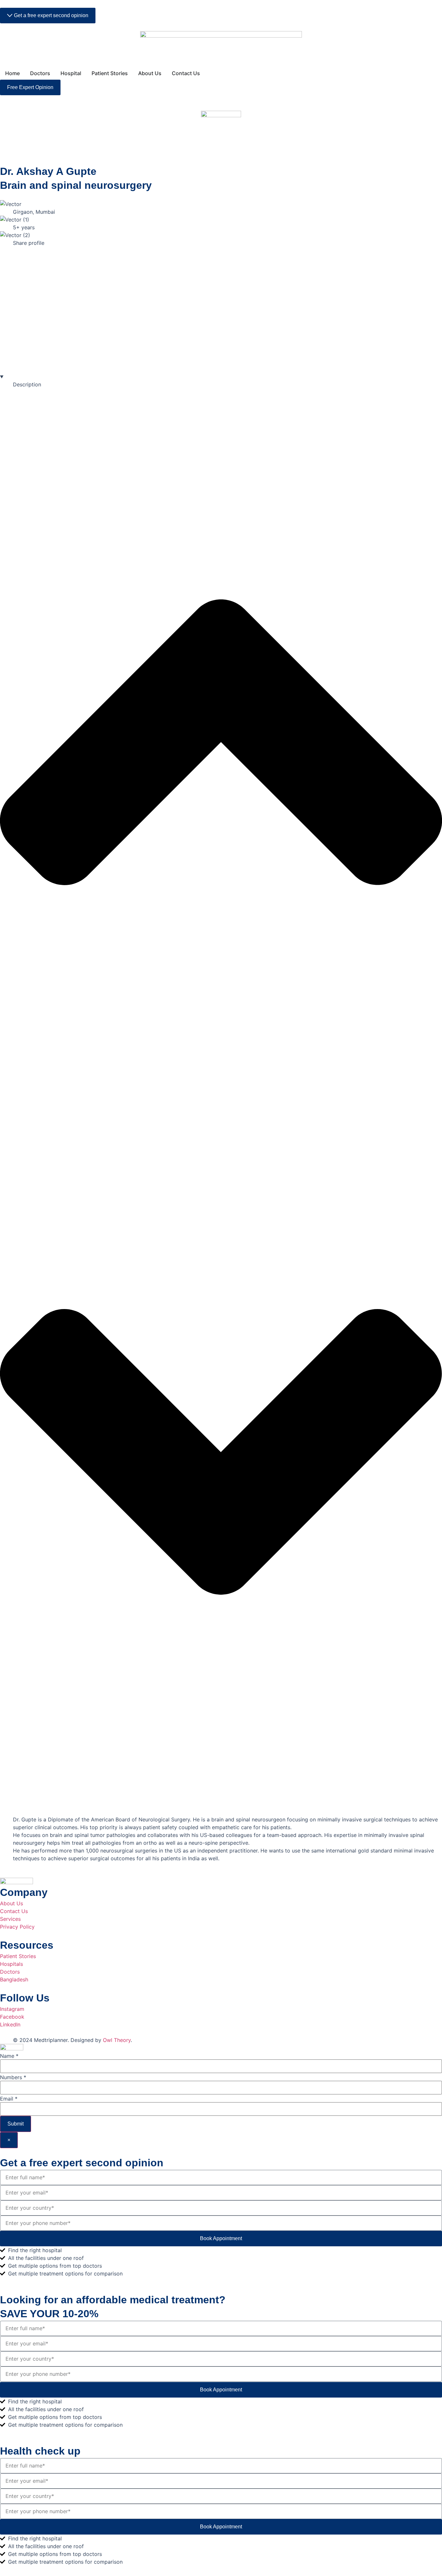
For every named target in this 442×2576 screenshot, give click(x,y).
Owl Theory (117, 2040)
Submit (16, 2124)
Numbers (13, 2077)
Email (9, 2099)
